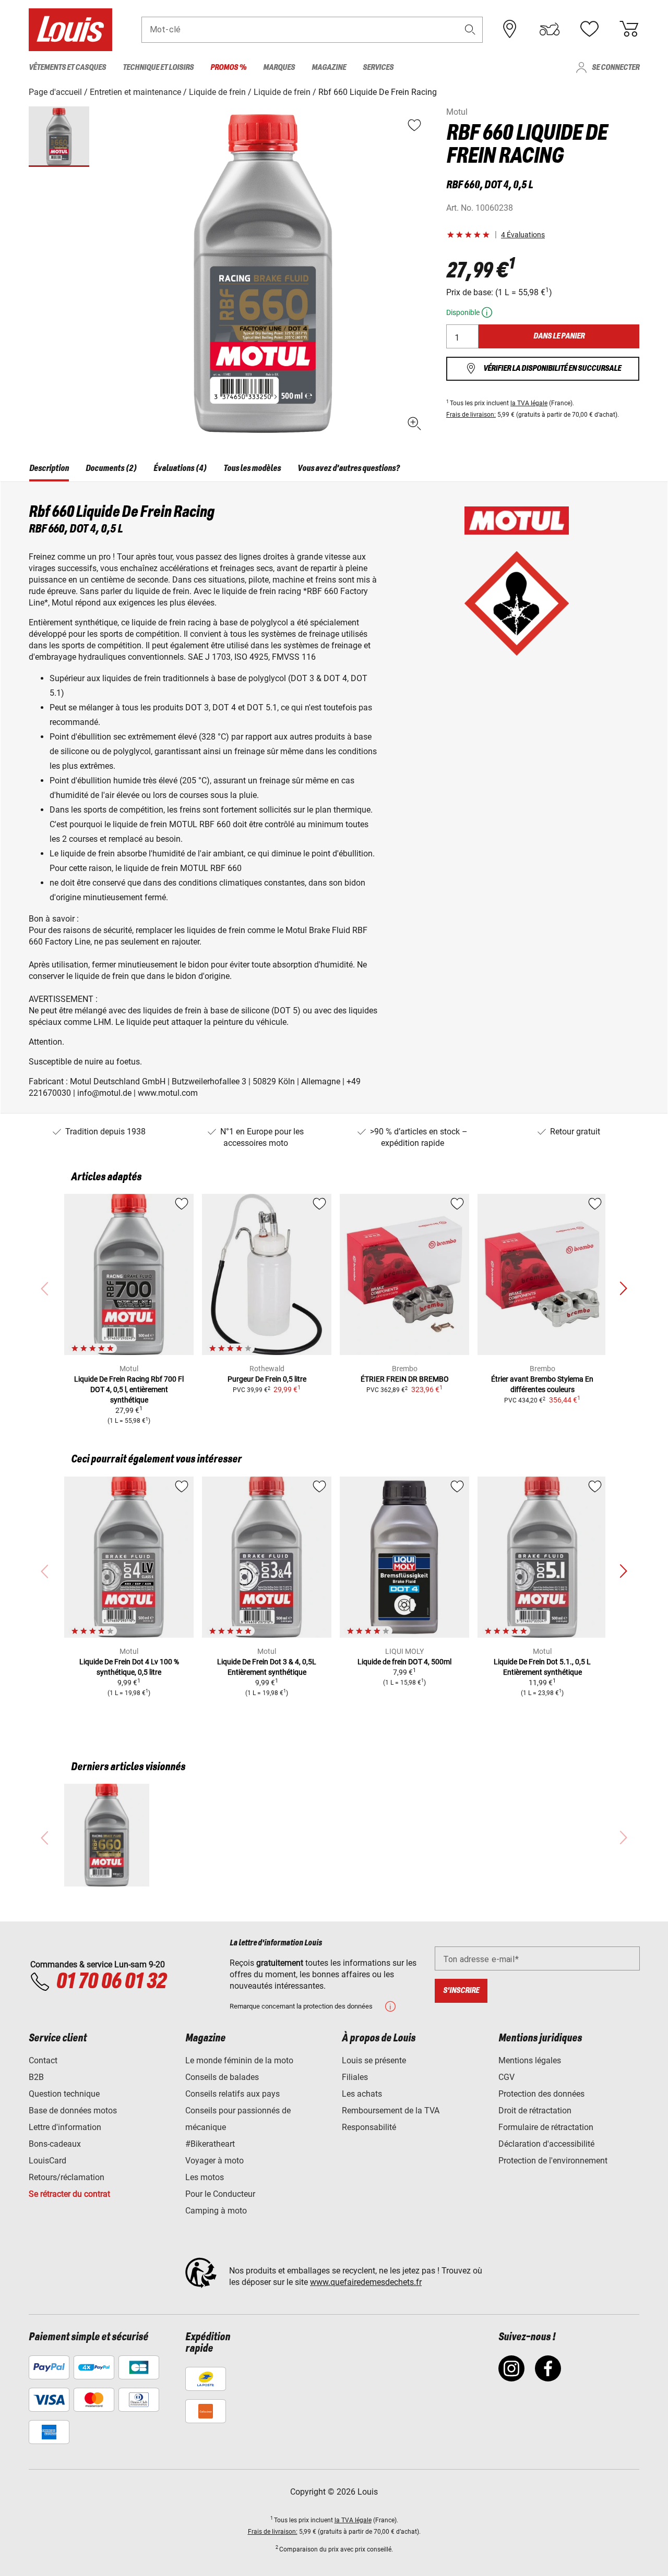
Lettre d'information (65, 2127)
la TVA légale (529, 403)
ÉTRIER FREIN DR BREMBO (405, 1379)
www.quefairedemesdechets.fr (366, 2282)
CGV (506, 2077)
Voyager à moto (214, 2161)
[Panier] (629, 29)
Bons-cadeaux (55, 2144)
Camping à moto (216, 2211)
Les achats (362, 2094)
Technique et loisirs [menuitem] (158, 68)
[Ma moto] (550, 29)
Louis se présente (374, 2060)
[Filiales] (510, 29)
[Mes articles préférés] (589, 29)
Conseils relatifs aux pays (232, 2094)
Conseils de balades (222, 2077)
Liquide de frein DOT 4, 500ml (404, 1662)
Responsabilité (369, 2127)
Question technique (64, 2094)
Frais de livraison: (471, 415)
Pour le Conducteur (220, 2194)
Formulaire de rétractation (546, 2127)
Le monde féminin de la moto (239, 2060)
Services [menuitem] (378, 68)
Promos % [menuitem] (228, 68)
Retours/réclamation (67, 2177)
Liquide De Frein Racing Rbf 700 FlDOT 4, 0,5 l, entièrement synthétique (129, 1389)
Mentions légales (530, 2060)
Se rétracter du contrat (69, 2194)
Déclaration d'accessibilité (546, 2144)
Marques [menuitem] (279, 68)
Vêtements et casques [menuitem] (67, 68)
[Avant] (623, 1289)
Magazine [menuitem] (329, 68)
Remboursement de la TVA (391, 2111)
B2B (36, 2077)
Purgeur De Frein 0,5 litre (267, 1379)
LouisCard (47, 2161)
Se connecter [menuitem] (616, 68)
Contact (43, 2060)
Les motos (205, 2177)
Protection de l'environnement (553, 2161)
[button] (470, 29)
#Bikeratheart (210, 2144)
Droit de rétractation (535, 2111)
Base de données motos (73, 2111)
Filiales (355, 2077)
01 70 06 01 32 (111, 1982)
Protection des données (541, 2094)
